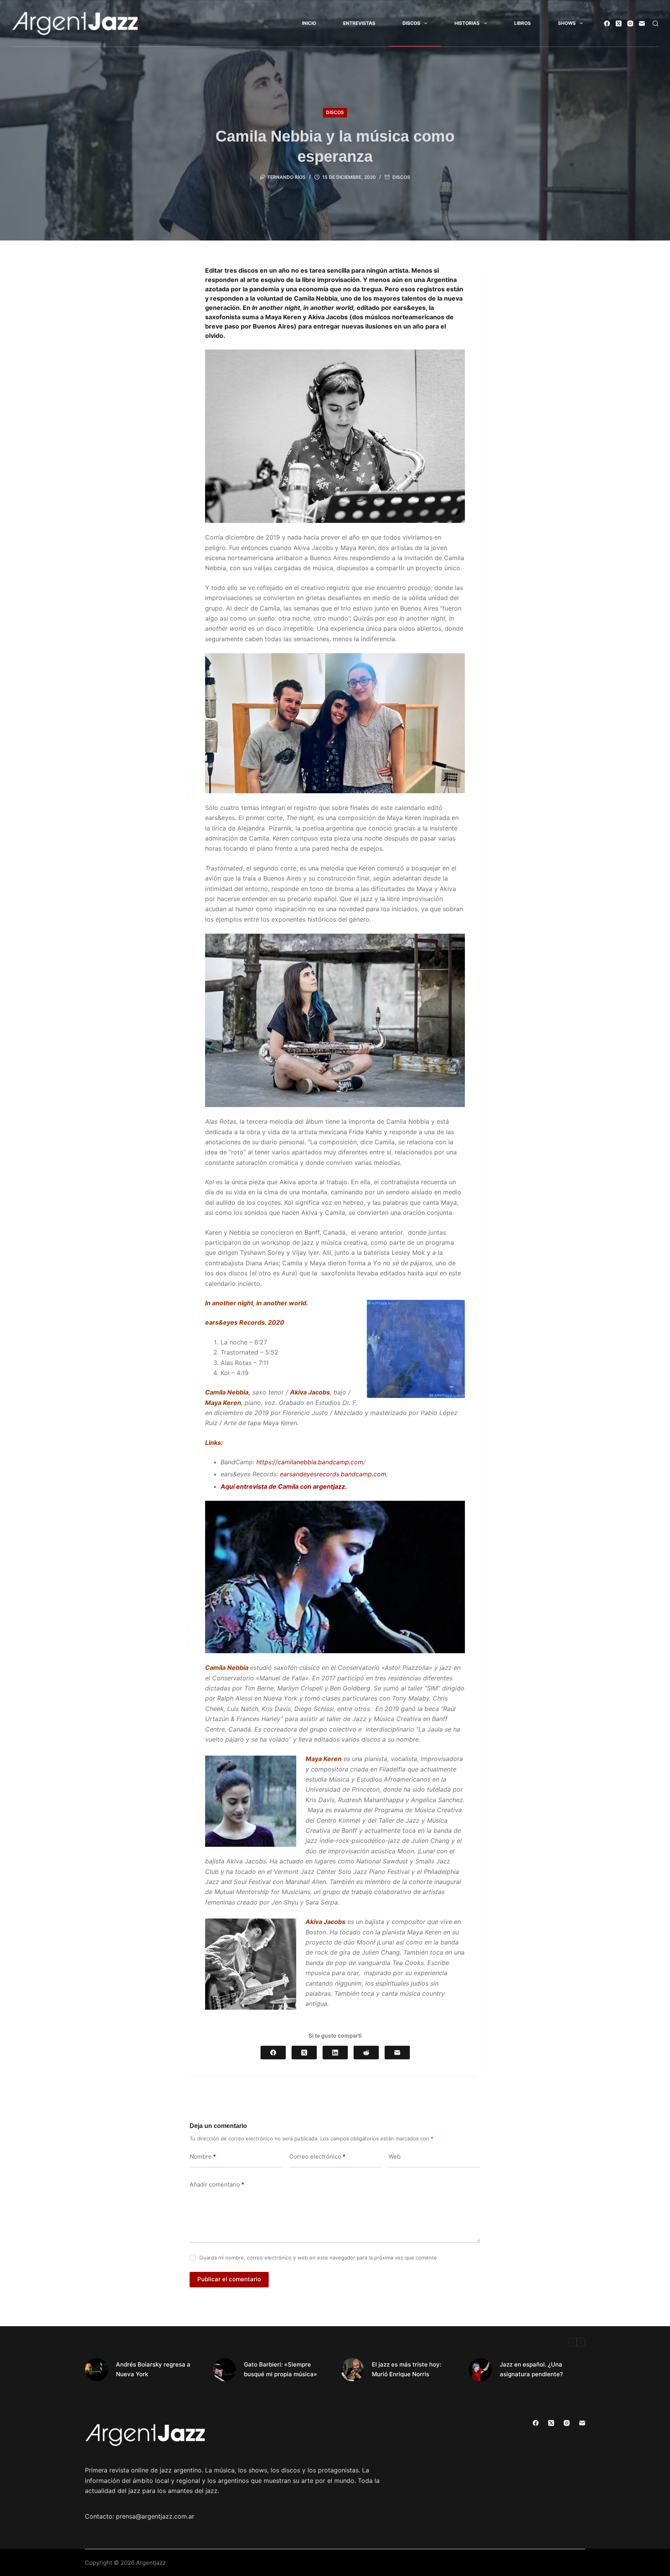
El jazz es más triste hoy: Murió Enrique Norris (407, 2369)
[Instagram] (630, 23)
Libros (522, 23)
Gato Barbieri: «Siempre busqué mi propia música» (281, 2369)
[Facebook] (607, 23)
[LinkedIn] (335, 2053)
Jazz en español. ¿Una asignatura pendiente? (531, 2369)
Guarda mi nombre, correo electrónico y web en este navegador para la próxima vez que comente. (319, 2258)
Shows (567, 23)
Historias (467, 23)
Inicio (309, 23)
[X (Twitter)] (619, 23)
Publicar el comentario (229, 2279)
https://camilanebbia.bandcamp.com (310, 1462)
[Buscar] (655, 23)
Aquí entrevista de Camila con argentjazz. (285, 1486)
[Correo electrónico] (642, 23)
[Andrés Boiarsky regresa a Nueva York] (97, 2370)
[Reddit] (366, 2053)
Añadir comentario (217, 2184)
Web (395, 2156)
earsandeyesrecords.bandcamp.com (333, 1474)
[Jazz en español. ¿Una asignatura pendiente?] (480, 2370)
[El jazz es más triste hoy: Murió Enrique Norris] (352, 2370)
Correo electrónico (317, 2156)
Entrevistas (359, 23)
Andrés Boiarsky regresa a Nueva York (153, 2369)
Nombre (203, 2156)
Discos (411, 23)
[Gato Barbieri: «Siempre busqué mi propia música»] (224, 2370)
